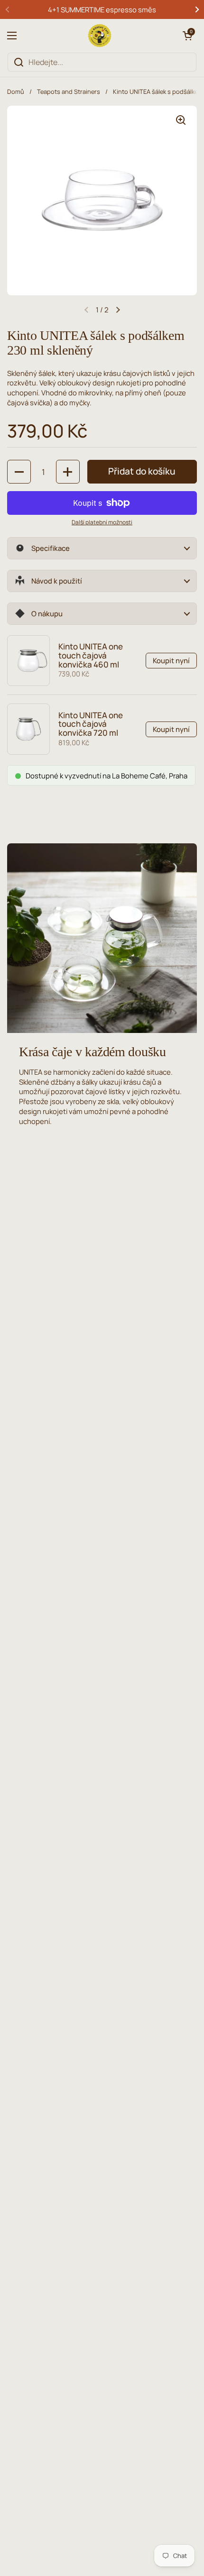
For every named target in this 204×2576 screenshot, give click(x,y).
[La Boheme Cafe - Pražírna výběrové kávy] (100, 36)
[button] (187, 36)
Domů (16, 91)
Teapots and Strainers (69, 91)
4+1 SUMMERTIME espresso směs (102, 9)
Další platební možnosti (102, 522)
